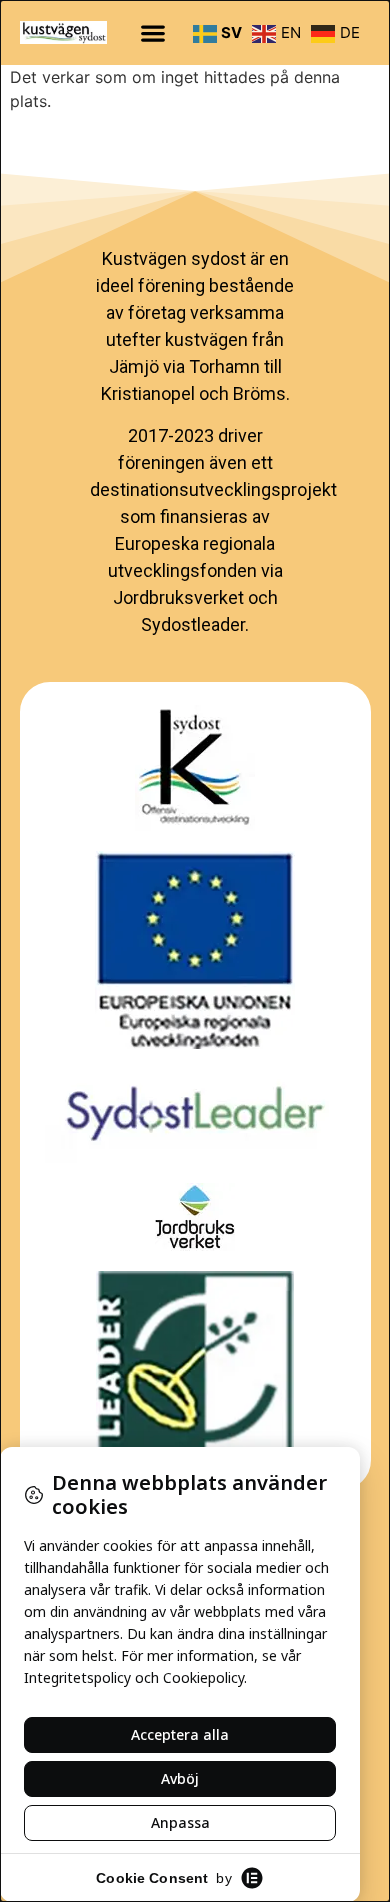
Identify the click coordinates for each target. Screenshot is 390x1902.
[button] (153, 32)
